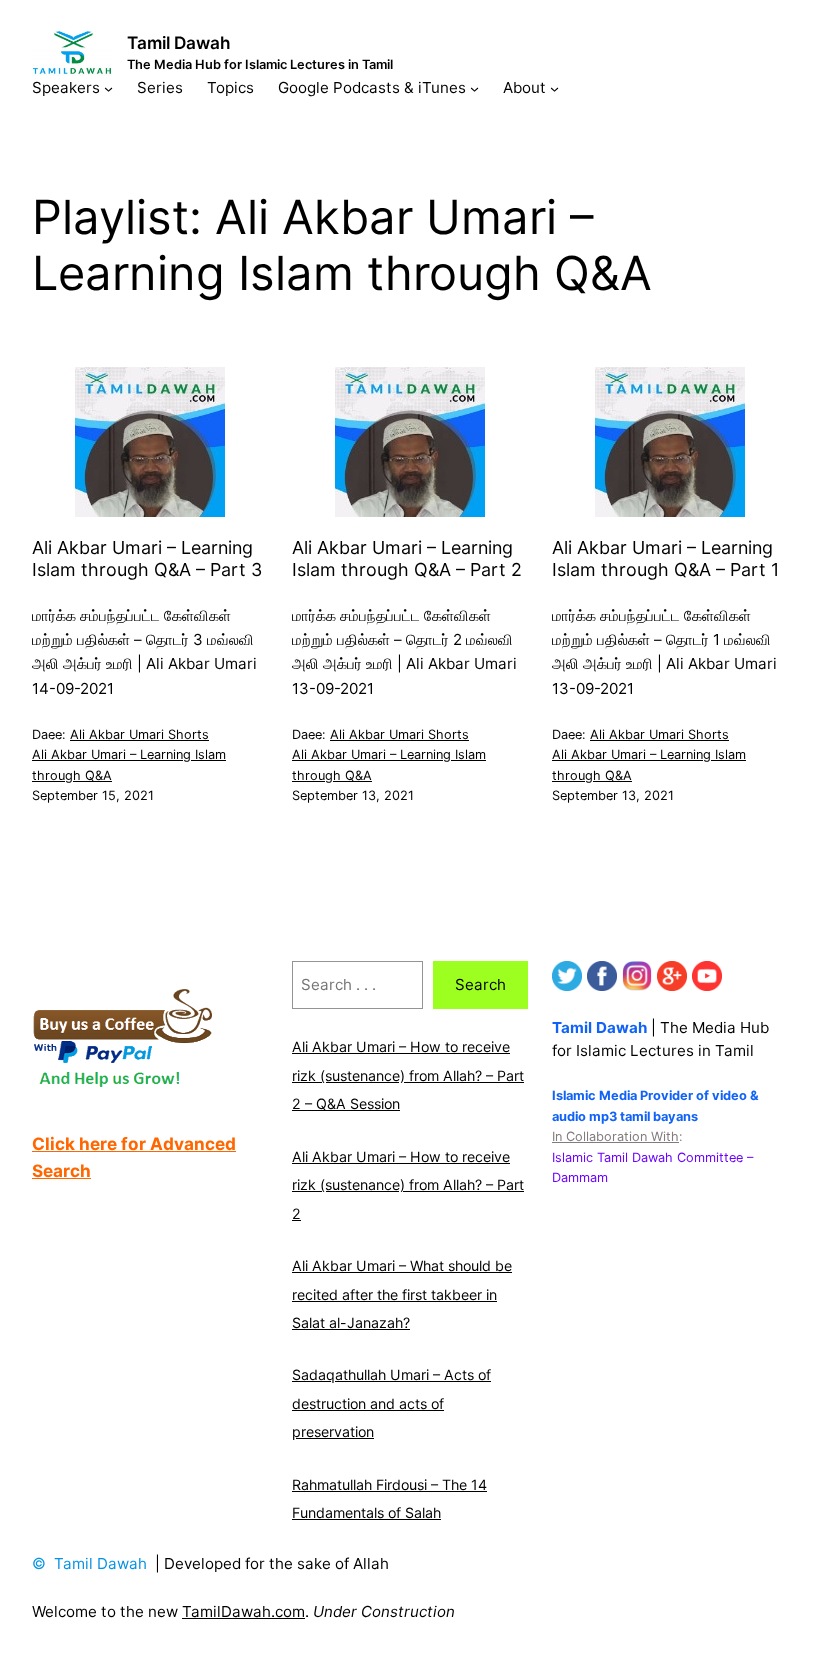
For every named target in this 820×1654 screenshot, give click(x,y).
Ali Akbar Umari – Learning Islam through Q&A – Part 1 (665, 558)
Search (480, 984)
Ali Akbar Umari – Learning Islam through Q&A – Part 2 (407, 558)
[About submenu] (554, 87)
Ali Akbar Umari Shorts (139, 734)
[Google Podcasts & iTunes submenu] (474, 87)
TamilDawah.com (243, 1611)
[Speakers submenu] (108, 87)
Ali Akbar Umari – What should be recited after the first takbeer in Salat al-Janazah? (402, 1294)
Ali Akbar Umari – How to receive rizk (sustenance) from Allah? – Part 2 (408, 1185)
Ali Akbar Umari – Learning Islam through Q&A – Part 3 (147, 558)
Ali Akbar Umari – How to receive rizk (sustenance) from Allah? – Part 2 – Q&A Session (408, 1075)
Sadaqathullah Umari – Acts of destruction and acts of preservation (391, 1403)
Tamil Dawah (179, 42)
